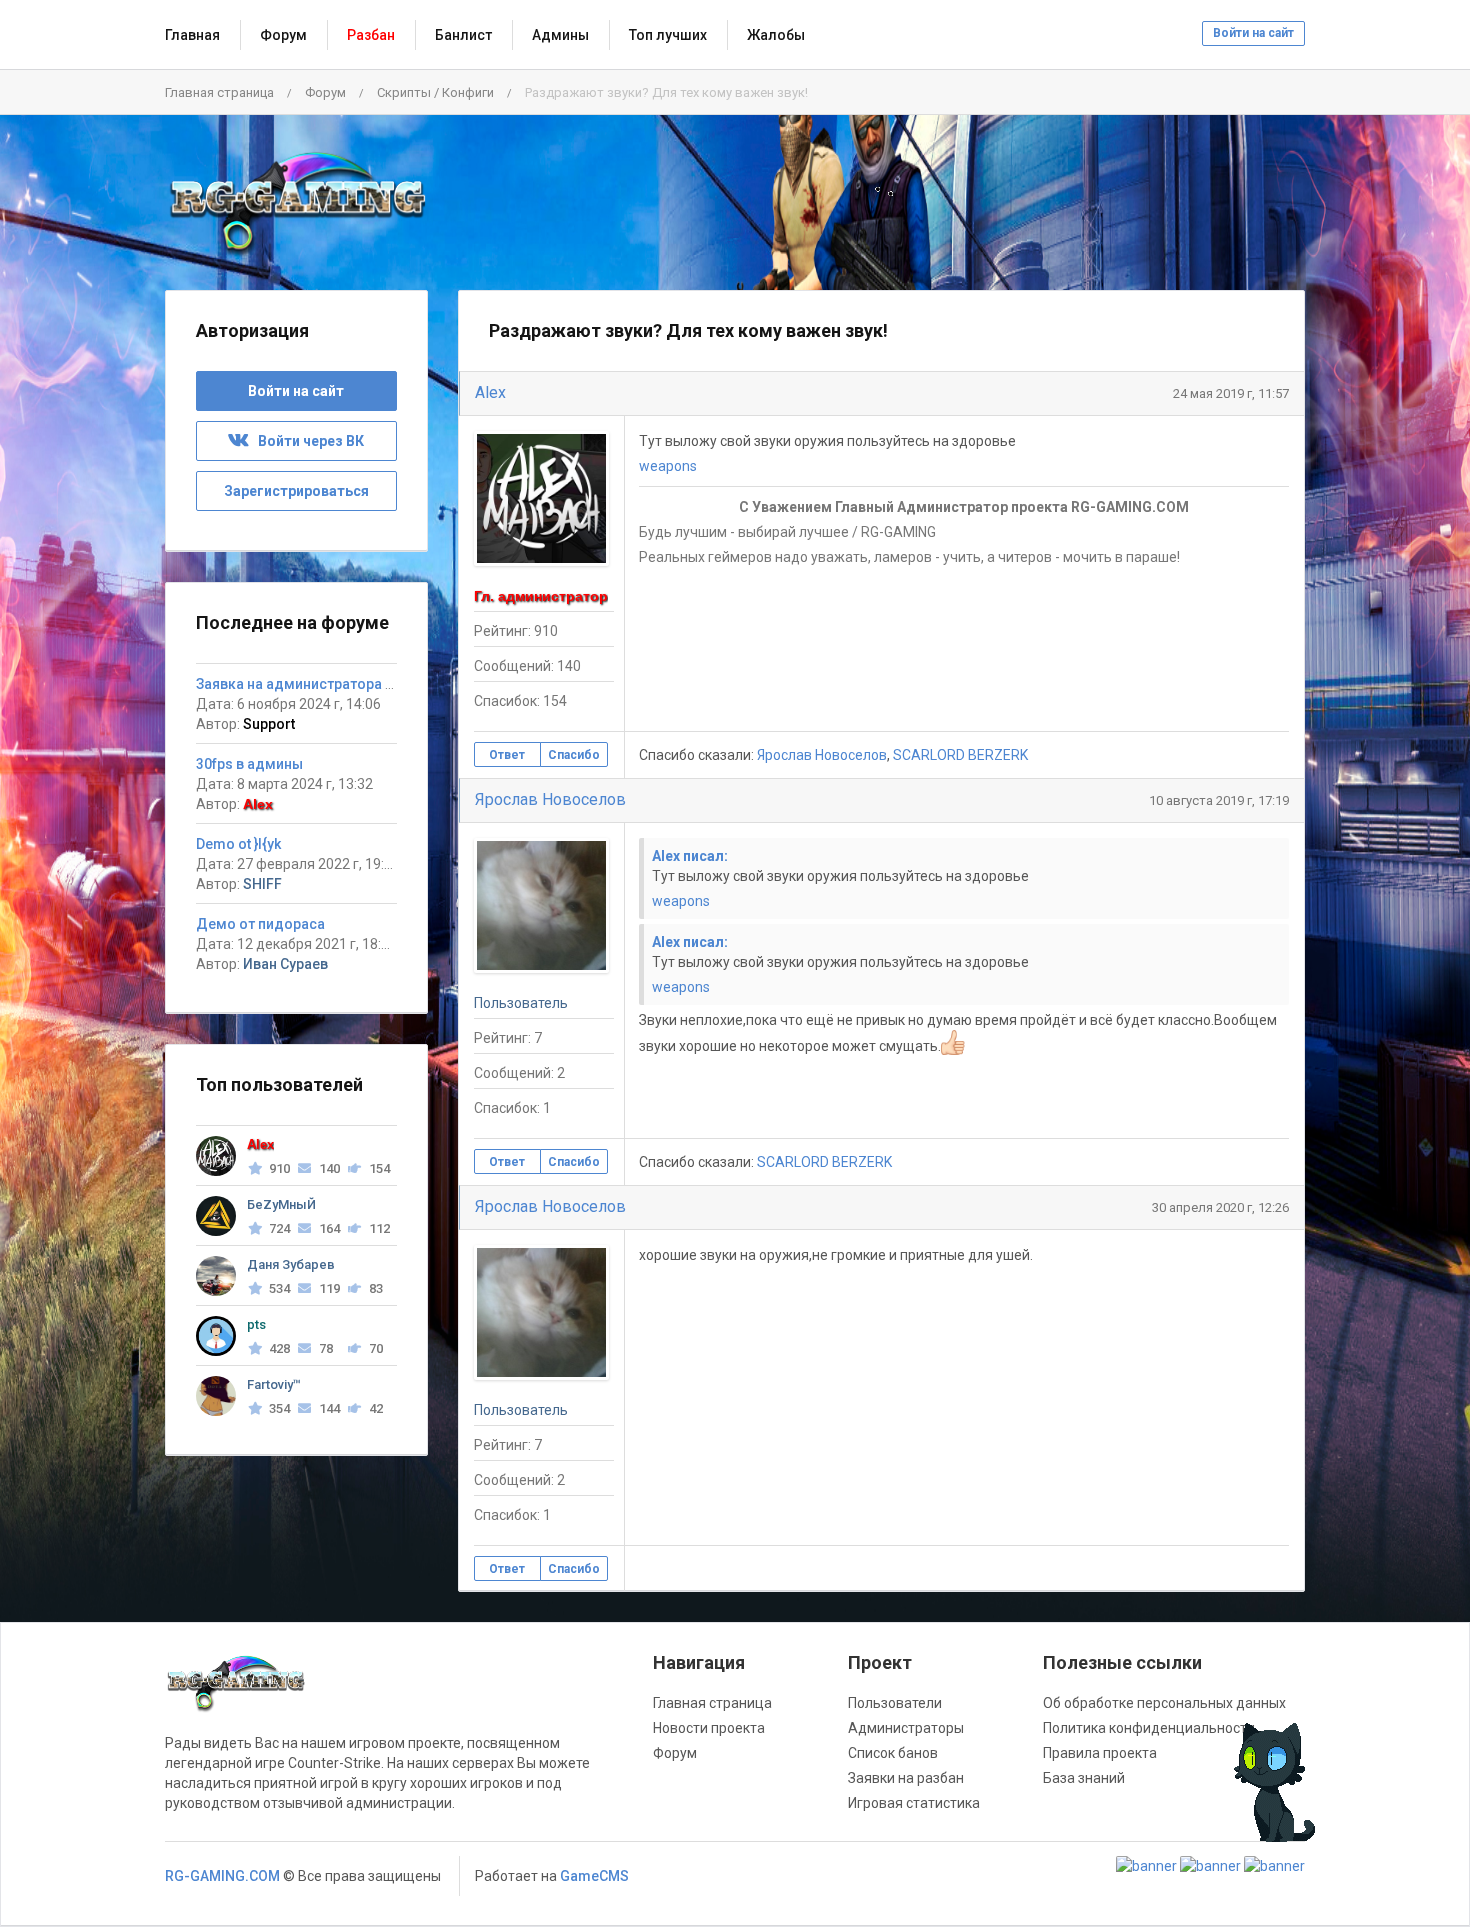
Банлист (463, 35)
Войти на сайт (1253, 33)
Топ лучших (668, 35)
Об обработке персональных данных (1164, 1703)
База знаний (1084, 1778)
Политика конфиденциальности (1149, 1728)
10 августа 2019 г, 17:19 (1219, 800)
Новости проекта (709, 1728)
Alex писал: (690, 856)
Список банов (893, 1753)
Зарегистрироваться (296, 491)
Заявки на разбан (906, 1778)
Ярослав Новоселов (822, 755)
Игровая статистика (914, 1803)
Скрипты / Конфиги (435, 92)
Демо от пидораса (260, 924)
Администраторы (906, 1728)
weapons (668, 466)
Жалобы (776, 35)
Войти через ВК (306, 441)
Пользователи (895, 1703)
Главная (192, 35)
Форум (283, 35)
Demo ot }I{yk (238, 844)
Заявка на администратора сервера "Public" (345, 684)
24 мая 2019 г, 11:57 (1231, 393)
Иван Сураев (285, 964)
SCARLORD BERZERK (960, 755)
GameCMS (594, 1876)
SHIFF (262, 884)
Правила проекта (1100, 1753)
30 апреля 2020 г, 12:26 (1220, 1207)
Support (269, 724)
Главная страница (219, 92)
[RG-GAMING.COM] (296, 202)
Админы (560, 35)
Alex (490, 392)
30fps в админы (249, 764)
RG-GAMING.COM (222, 1876)
